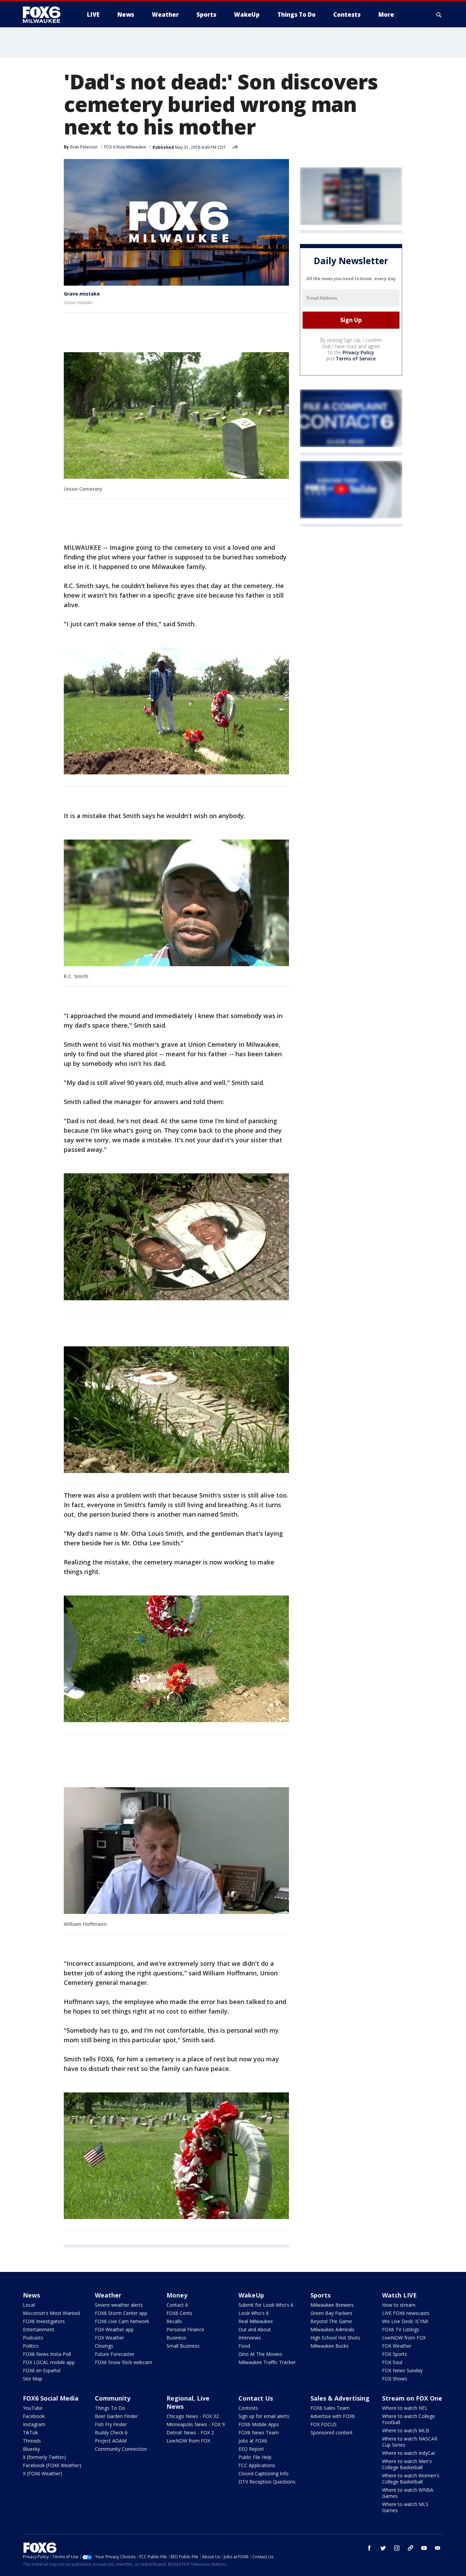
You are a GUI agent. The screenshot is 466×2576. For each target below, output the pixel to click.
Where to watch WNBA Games (408, 2493)
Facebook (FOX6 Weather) (52, 2465)
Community (113, 2398)
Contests (248, 2408)
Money (177, 2295)
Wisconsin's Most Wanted (51, 2313)
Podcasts (33, 2338)
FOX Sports (395, 2354)
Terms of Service (356, 359)
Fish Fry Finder (111, 2424)
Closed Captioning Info (264, 2473)
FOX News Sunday (402, 2370)
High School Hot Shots (335, 2338)
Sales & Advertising (340, 2398)
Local (29, 2305)
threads (410, 2548)
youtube (424, 2548)
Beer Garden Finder (116, 2416)
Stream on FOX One (412, 2398)
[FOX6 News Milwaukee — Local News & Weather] (45, 15)
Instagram (34, 2424)
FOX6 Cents (179, 2313)
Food (244, 2346)
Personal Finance (185, 2329)
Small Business (183, 2346)
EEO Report (251, 2449)
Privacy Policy (358, 352)
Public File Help (255, 2457)
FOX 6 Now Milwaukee (125, 147)
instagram (397, 2548)
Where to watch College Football (409, 2419)
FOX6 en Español (42, 2370)
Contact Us (256, 2398)
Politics (31, 2346)
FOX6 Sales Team (330, 2408)
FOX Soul (392, 2362)
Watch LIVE (399, 2295)
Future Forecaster (115, 2354)
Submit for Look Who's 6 (266, 2305)
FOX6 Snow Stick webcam (123, 2362)
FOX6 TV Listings (401, 2329)
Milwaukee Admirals (332, 2329)
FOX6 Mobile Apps (259, 2424)
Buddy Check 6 (111, 2432)
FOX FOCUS (324, 2424)
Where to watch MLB (406, 2430)
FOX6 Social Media (51, 2398)
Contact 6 (177, 2305)
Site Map (33, 2379)
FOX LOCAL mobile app (49, 2362)
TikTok (30, 2432)
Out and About (255, 2329)
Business (176, 2338)
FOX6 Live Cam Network (122, 2321)
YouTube (33, 2408)
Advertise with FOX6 (333, 2416)
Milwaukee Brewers (332, 2305)
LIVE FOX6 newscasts (406, 2313)
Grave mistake (82, 294)
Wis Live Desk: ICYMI (405, 2321)
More (386, 15)
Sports (321, 2295)
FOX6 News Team (259, 2432)
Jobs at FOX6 (253, 2441)
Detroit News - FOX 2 (190, 2432)
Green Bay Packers (331, 2313)
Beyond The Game (331, 2321)
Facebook (34, 2416)
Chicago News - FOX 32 (193, 2416)
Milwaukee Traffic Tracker (267, 2362)
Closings (104, 2346)
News (31, 2295)
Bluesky (31, 2449)
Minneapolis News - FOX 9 (196, 2424)
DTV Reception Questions (267, 2482)
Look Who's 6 (254, 2313)
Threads (32, 2441)
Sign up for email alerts (264, 2416)
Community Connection (121, 2449)
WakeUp (251, 2295)
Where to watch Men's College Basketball (407, 2464)
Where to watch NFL (405, 2408)
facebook (369, 2548)
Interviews (250, 2338)
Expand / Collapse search (439, 15)
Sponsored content (332, 2432)
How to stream (399, 2305)
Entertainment (39, 2329)
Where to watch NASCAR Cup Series (410, 2442)
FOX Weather (110, 2338)
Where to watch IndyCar (409, 2453)
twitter (383, 2548)
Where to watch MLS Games (405, 2507)
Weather (108, 2295)
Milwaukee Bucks (330, 2346)
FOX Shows (395, 2379)
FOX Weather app (114, 2329)
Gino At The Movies (260, 2354)
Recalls (174, 2321)
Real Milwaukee (256, 2321)
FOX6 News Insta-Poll (47, 2354)
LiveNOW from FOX (404, 2338)
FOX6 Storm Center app (121, 2313)
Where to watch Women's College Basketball (411, 2479)
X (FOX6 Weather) (42, 2473)
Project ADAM (111, 2441)
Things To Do (110, 2408)
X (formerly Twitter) (44, 2457)
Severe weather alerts (119, 2305)
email (438, 2548)
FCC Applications (257, 2465)
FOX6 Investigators (44, 2321)
